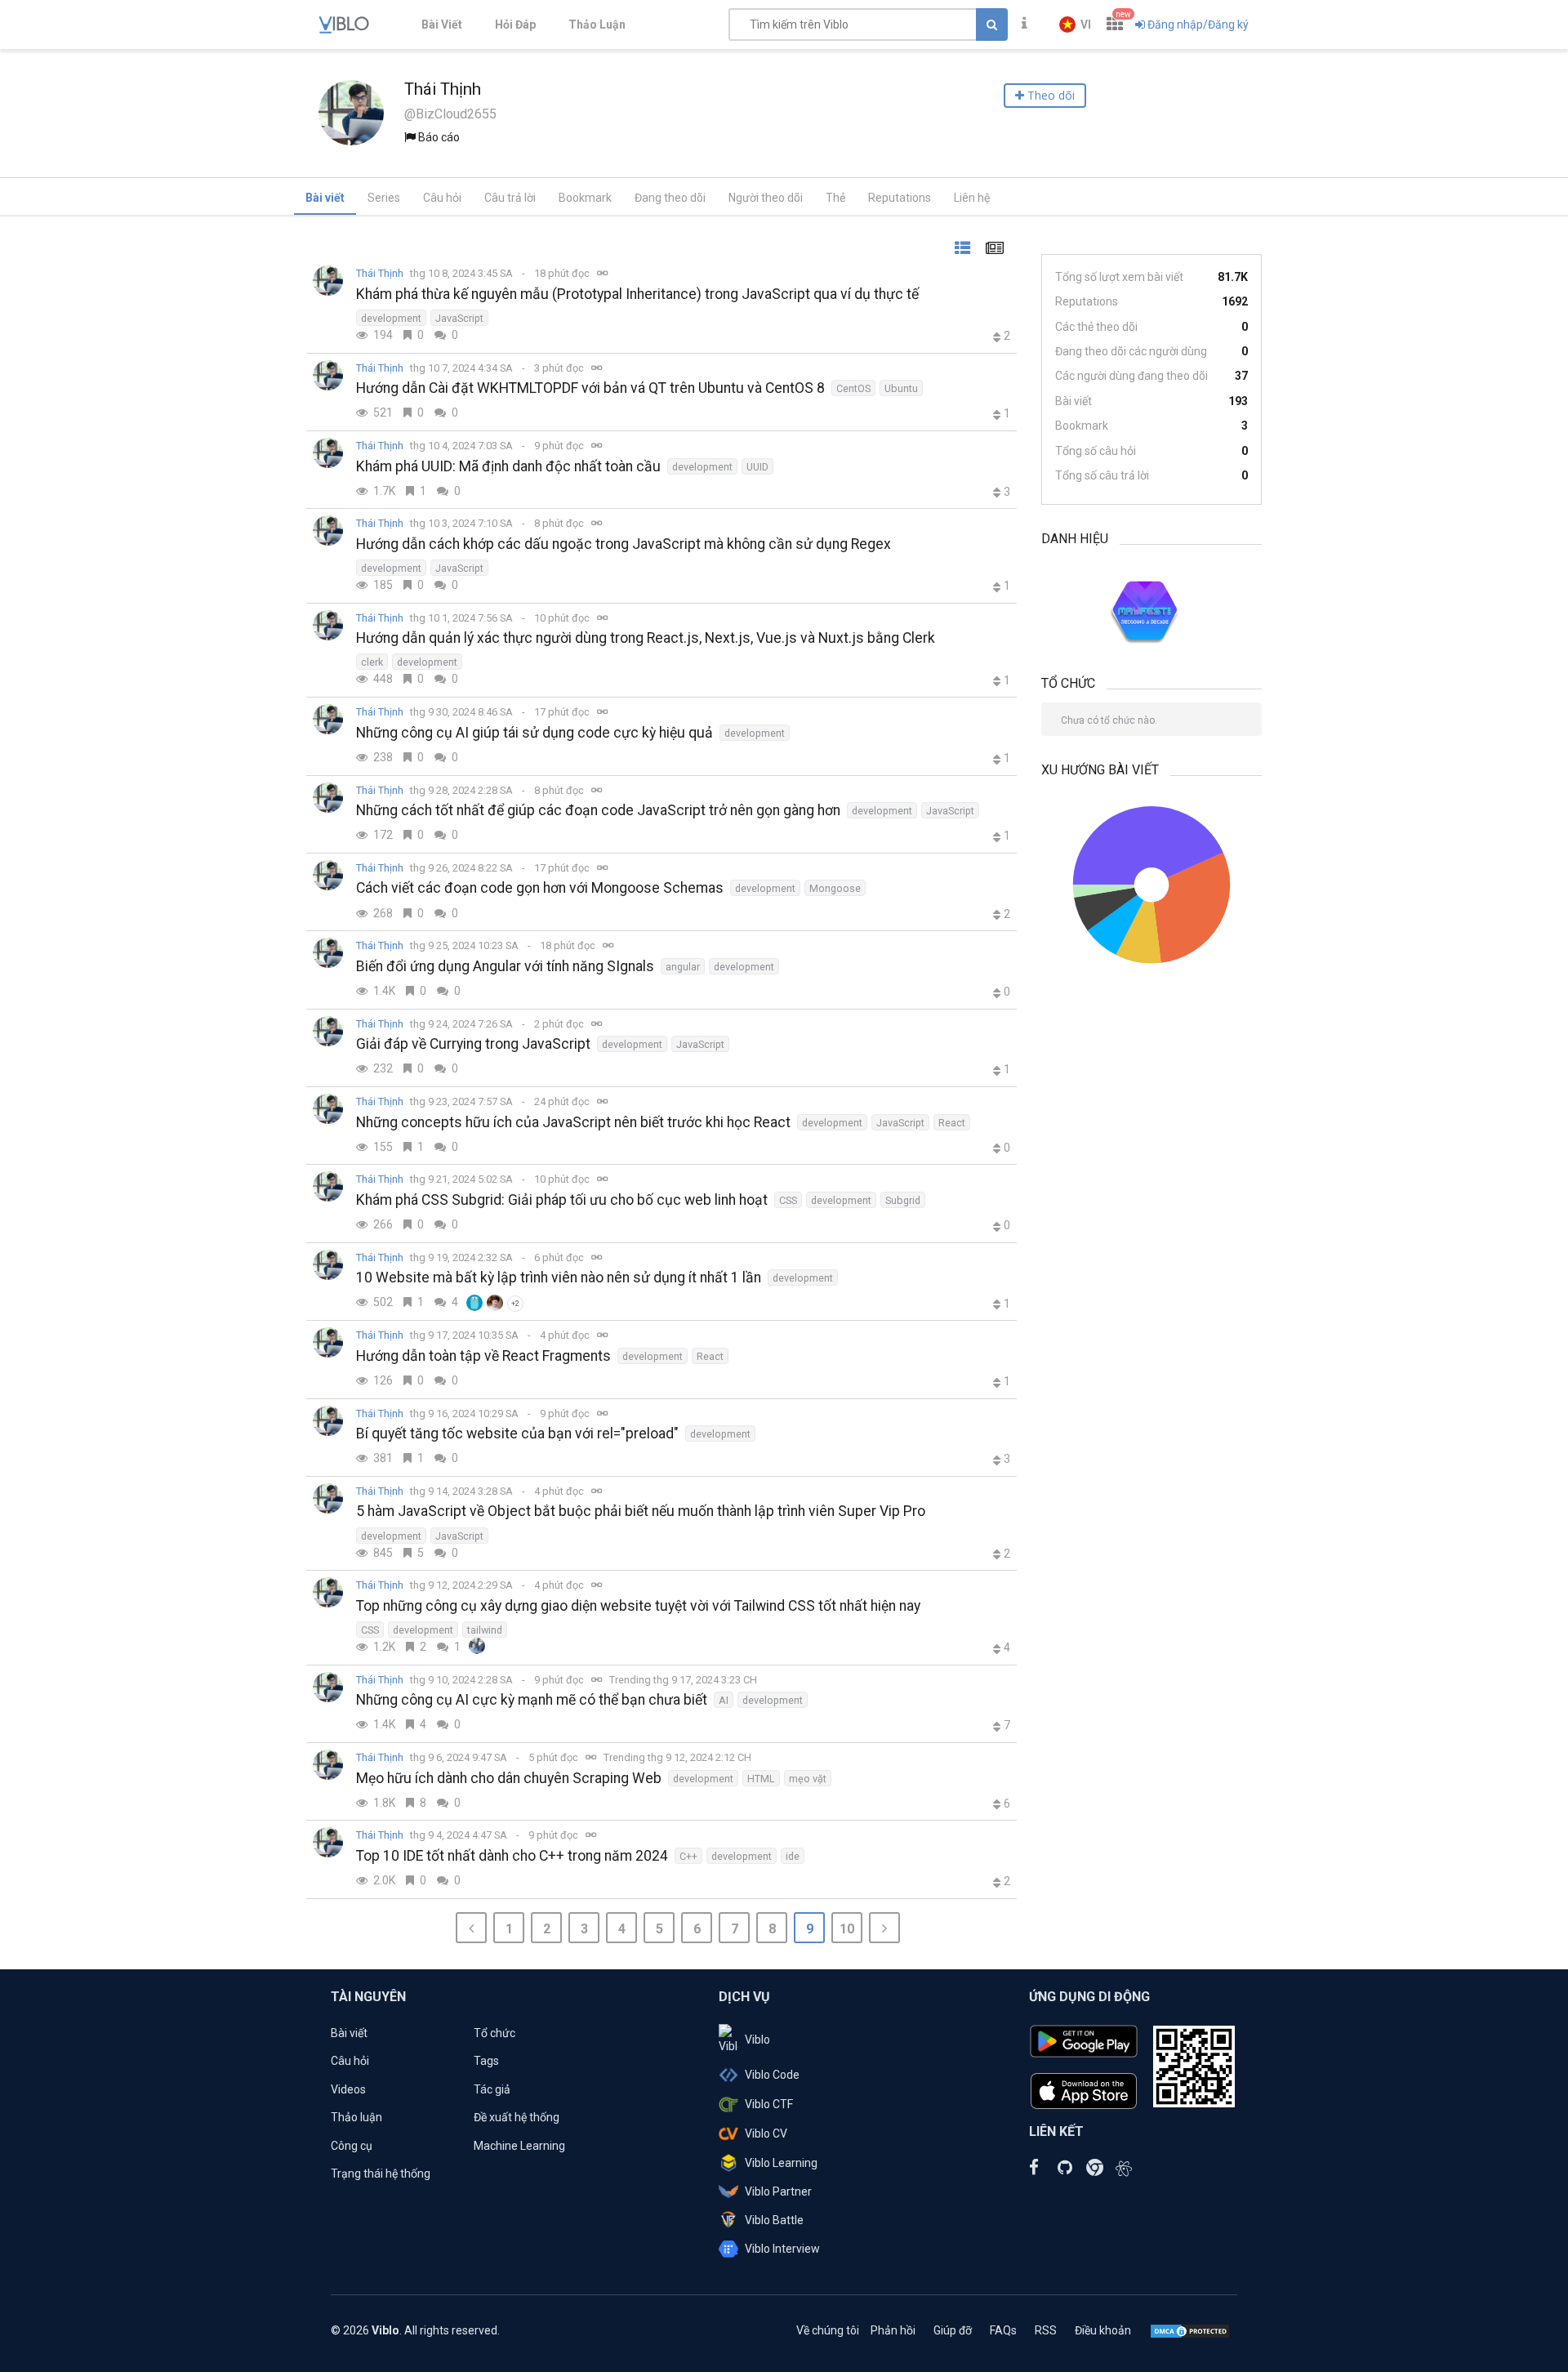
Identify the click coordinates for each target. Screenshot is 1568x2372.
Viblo (757, 2040)
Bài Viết (442, 25)
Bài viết (325, 198)
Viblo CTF (769, 2104)
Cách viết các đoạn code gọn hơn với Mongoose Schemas (540, 888)
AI (724, 1700)
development (391, 318)
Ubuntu (901, 388)
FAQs (1003, 2330)
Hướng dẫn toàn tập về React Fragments (483, 1356)
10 (847, 1929)
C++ (688, 1856)
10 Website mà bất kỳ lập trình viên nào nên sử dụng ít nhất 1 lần (559, 1277)
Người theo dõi (766, 198)
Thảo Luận (597, 25)
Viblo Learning (781, 2163)
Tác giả (492, 2089)
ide (793, 1856)
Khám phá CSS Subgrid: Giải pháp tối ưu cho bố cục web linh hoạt (562, 1200)
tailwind (485, 1630)
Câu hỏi (442, 198)
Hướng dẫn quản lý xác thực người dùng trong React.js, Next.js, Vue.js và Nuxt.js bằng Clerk (646, 638)
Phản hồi (893, 2330)
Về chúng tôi (828, 2330)
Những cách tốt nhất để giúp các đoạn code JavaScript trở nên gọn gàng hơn (598, 810)
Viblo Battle (774, 2220)
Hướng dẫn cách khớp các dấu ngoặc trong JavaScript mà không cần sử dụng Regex (624, 544)
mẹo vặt (808, 1779)
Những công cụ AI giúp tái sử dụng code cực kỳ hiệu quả (535, 733)
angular (683, 967)
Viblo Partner (778, 2191)
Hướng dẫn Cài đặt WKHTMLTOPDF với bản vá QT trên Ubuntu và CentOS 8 (590, 388)
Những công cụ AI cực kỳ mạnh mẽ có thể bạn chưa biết (532, 1700)
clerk (372, 662)
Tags (486, 2061)
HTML (761, 1779)
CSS (788, 1200)
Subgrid (903, 1200)
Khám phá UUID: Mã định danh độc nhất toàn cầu (508, 466)
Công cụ (352, 2146)
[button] (1075, 25)
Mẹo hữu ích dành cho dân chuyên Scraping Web (509, 1778)
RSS (1046, 2330)
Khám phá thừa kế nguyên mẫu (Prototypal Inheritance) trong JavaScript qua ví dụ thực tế (637, 294)
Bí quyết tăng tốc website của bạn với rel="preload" (517, 1433)
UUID (757, 467)
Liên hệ (972, 198)
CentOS (853, 388)
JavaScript (459, 318)
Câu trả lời (510, 198)
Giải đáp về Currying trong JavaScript (473, 1044)
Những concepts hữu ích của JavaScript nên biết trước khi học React (573, 1122)
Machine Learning (519, 2146)
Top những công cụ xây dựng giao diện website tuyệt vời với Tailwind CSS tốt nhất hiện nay (638, 1606)
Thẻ (835, 198)
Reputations (900, 198)
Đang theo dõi (670, 198)
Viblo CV (766, 2133)
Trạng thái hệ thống (381, 2174)
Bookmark (585, 198)
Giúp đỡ (953, 2330)
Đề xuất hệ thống (517, 2117)
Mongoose (835, 888)
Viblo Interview (782, 2249)
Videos (348, 2089)
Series (384, 198)
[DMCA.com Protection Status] (1190, 2330)
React (952, 1123)
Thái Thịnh (380, 273)
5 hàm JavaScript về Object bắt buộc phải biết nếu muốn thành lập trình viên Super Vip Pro (641, 1511)
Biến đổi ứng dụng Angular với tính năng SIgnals (505, 966)
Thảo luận (356, 2117)
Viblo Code (772, 2075)
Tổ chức (494, 2033)
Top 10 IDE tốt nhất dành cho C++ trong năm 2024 (512, 1856)
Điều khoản (1103, 2330)
